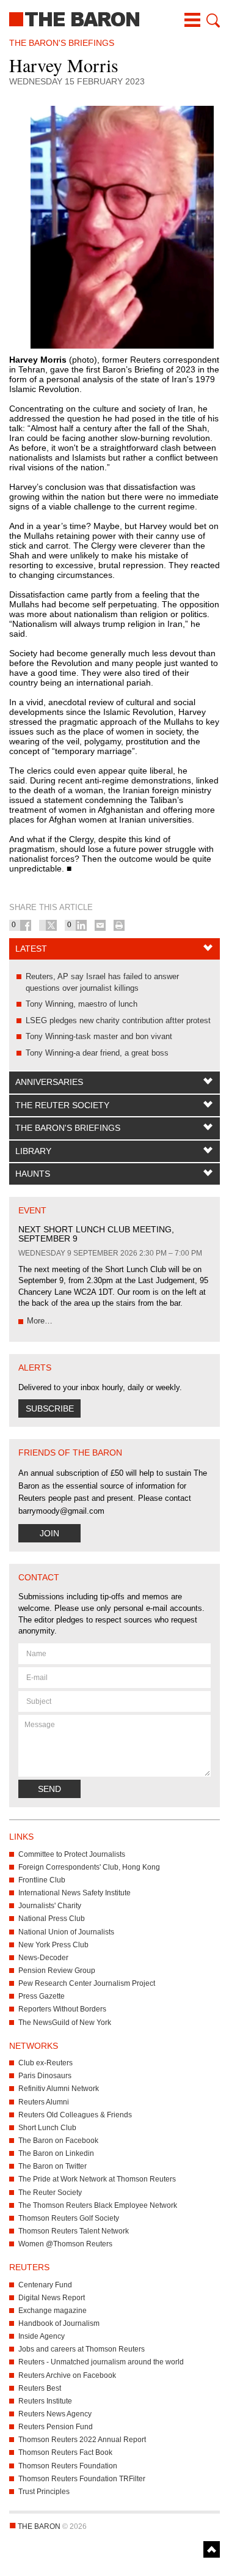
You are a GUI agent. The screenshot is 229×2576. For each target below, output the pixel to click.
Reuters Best (40, 2388)
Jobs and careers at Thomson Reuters (82, 2349)
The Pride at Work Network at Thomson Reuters (97, 2179)
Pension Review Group (57, 1971)
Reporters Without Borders (62, 2009)
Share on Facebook (26, 925)
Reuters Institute (45, 2401)
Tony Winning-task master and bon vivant (99, 1036)
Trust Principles (44, 2492)
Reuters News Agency (55, 2414)
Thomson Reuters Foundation (68, 2466)
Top (212, 2549)
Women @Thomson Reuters (65, 2244)
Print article (119, 925)
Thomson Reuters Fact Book (65, 2452)
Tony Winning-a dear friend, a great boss (97, 1053)
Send (49, 1789)
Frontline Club (42, 1880)
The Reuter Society (62, 1105)
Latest (31, 949)
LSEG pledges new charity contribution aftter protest (118, 1020)
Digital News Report (52, 2298)
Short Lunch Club (47, 2128)
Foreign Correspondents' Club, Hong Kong (89, 1867)
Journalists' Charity (50, 1906)
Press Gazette (42, 1996)
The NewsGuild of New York (65, 2023)
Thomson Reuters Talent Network (74, 2231)
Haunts (33, 1174)
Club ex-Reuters (45, 2063)
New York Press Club (53, 1945)
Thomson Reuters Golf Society (69, 2218)
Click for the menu (192, 20)
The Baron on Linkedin (56, 2153)
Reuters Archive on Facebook (67, 2375)
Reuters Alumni (44, 2102)
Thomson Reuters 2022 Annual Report (82, 2440)
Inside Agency (42, 2336)
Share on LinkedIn (81, 925)
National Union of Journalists (66, 1932)
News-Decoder (43, 1958)
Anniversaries (49, 1082)
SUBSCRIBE (50, 1408)
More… (40, 1321)
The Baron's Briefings (68, 1128)
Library (33, 1151)
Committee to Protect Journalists (72, 1854)
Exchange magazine (53, 2311)
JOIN (49, 1533)
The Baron (114, 18)
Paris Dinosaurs (45, 2076)
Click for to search (212, 20)
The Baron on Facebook (58, 2141)
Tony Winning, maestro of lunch (82, 1004)
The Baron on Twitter (53, 2166)
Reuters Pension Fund (56, 2427)
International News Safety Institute (75, 1893)
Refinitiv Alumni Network (59, 2089)
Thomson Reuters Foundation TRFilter (82, 2479)
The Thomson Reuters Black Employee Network (98, 2205)
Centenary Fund (45, 2285)
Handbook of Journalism (59, 2323)
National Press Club (52, 1919)
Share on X (51, 925)
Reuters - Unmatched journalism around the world (101, 2362)
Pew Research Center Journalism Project (87, 1983)
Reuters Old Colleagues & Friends (75, 2115)
